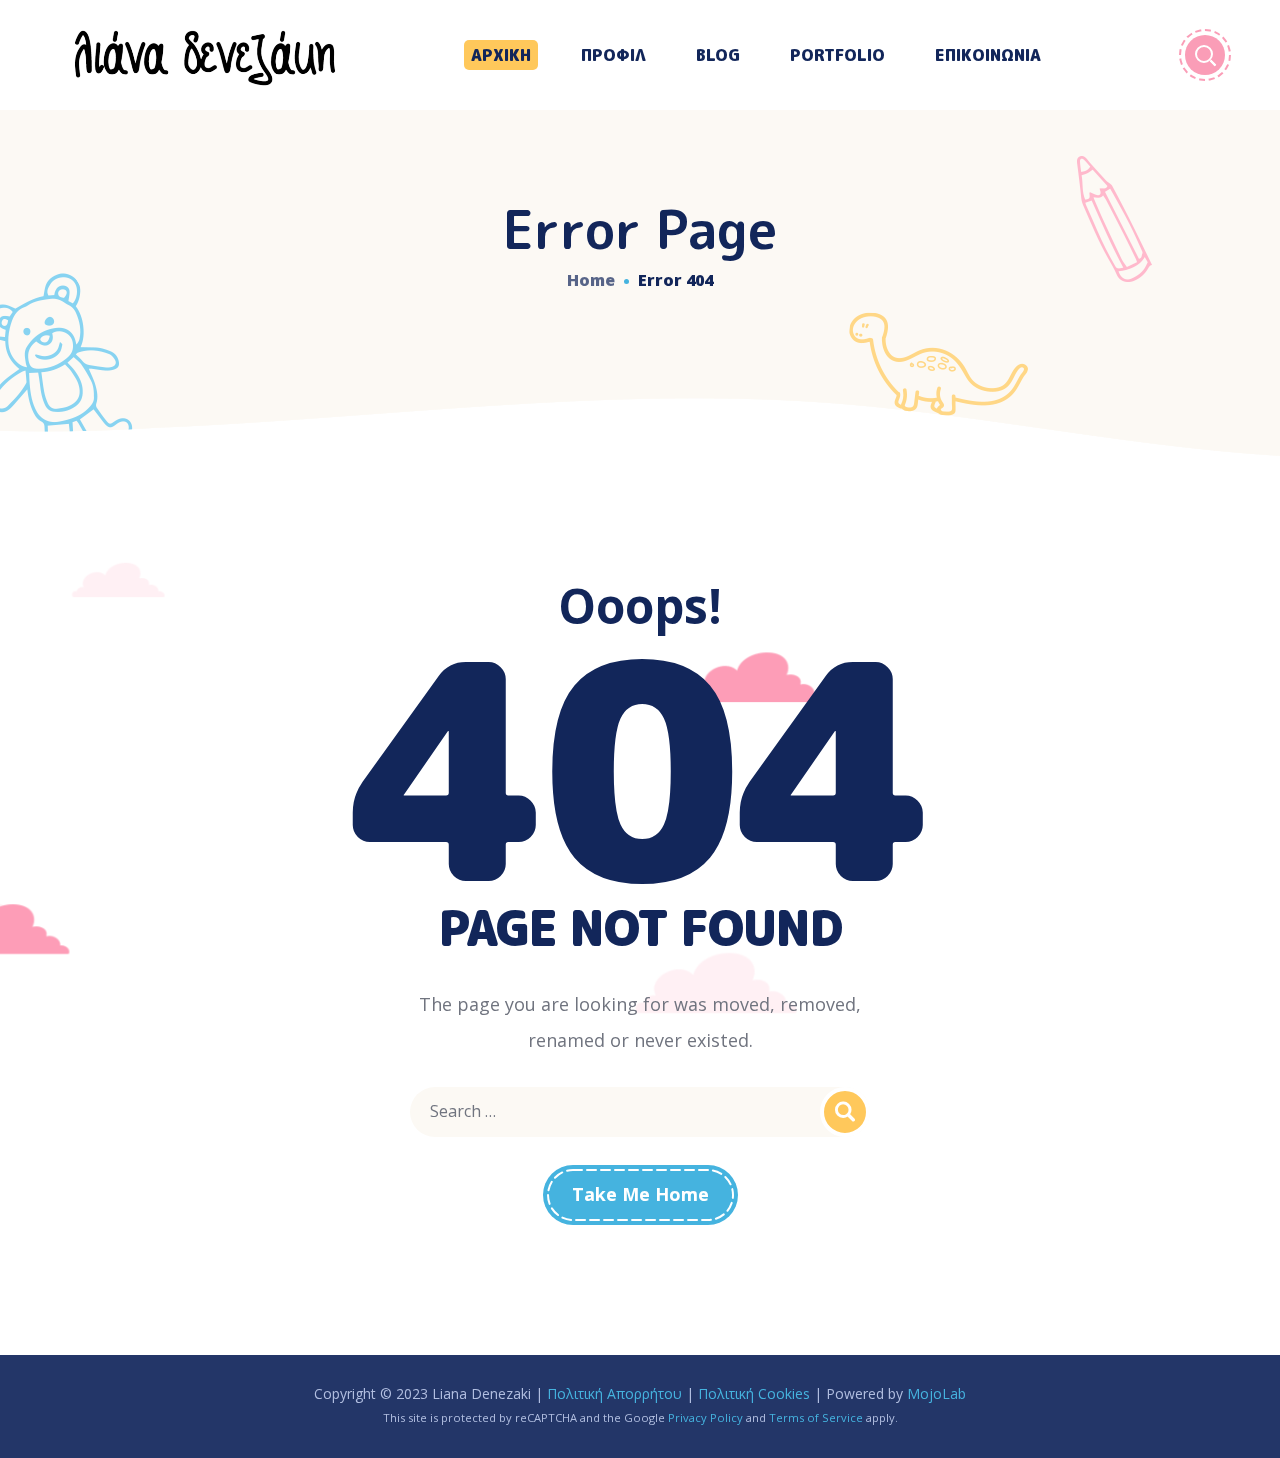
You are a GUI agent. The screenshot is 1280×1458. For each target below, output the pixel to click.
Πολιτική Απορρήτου (614, 1393)
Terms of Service (816, 1417)
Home (591, 280)
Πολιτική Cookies (754, 1393)
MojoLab (936, 1393)
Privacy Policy (705, 1417)
